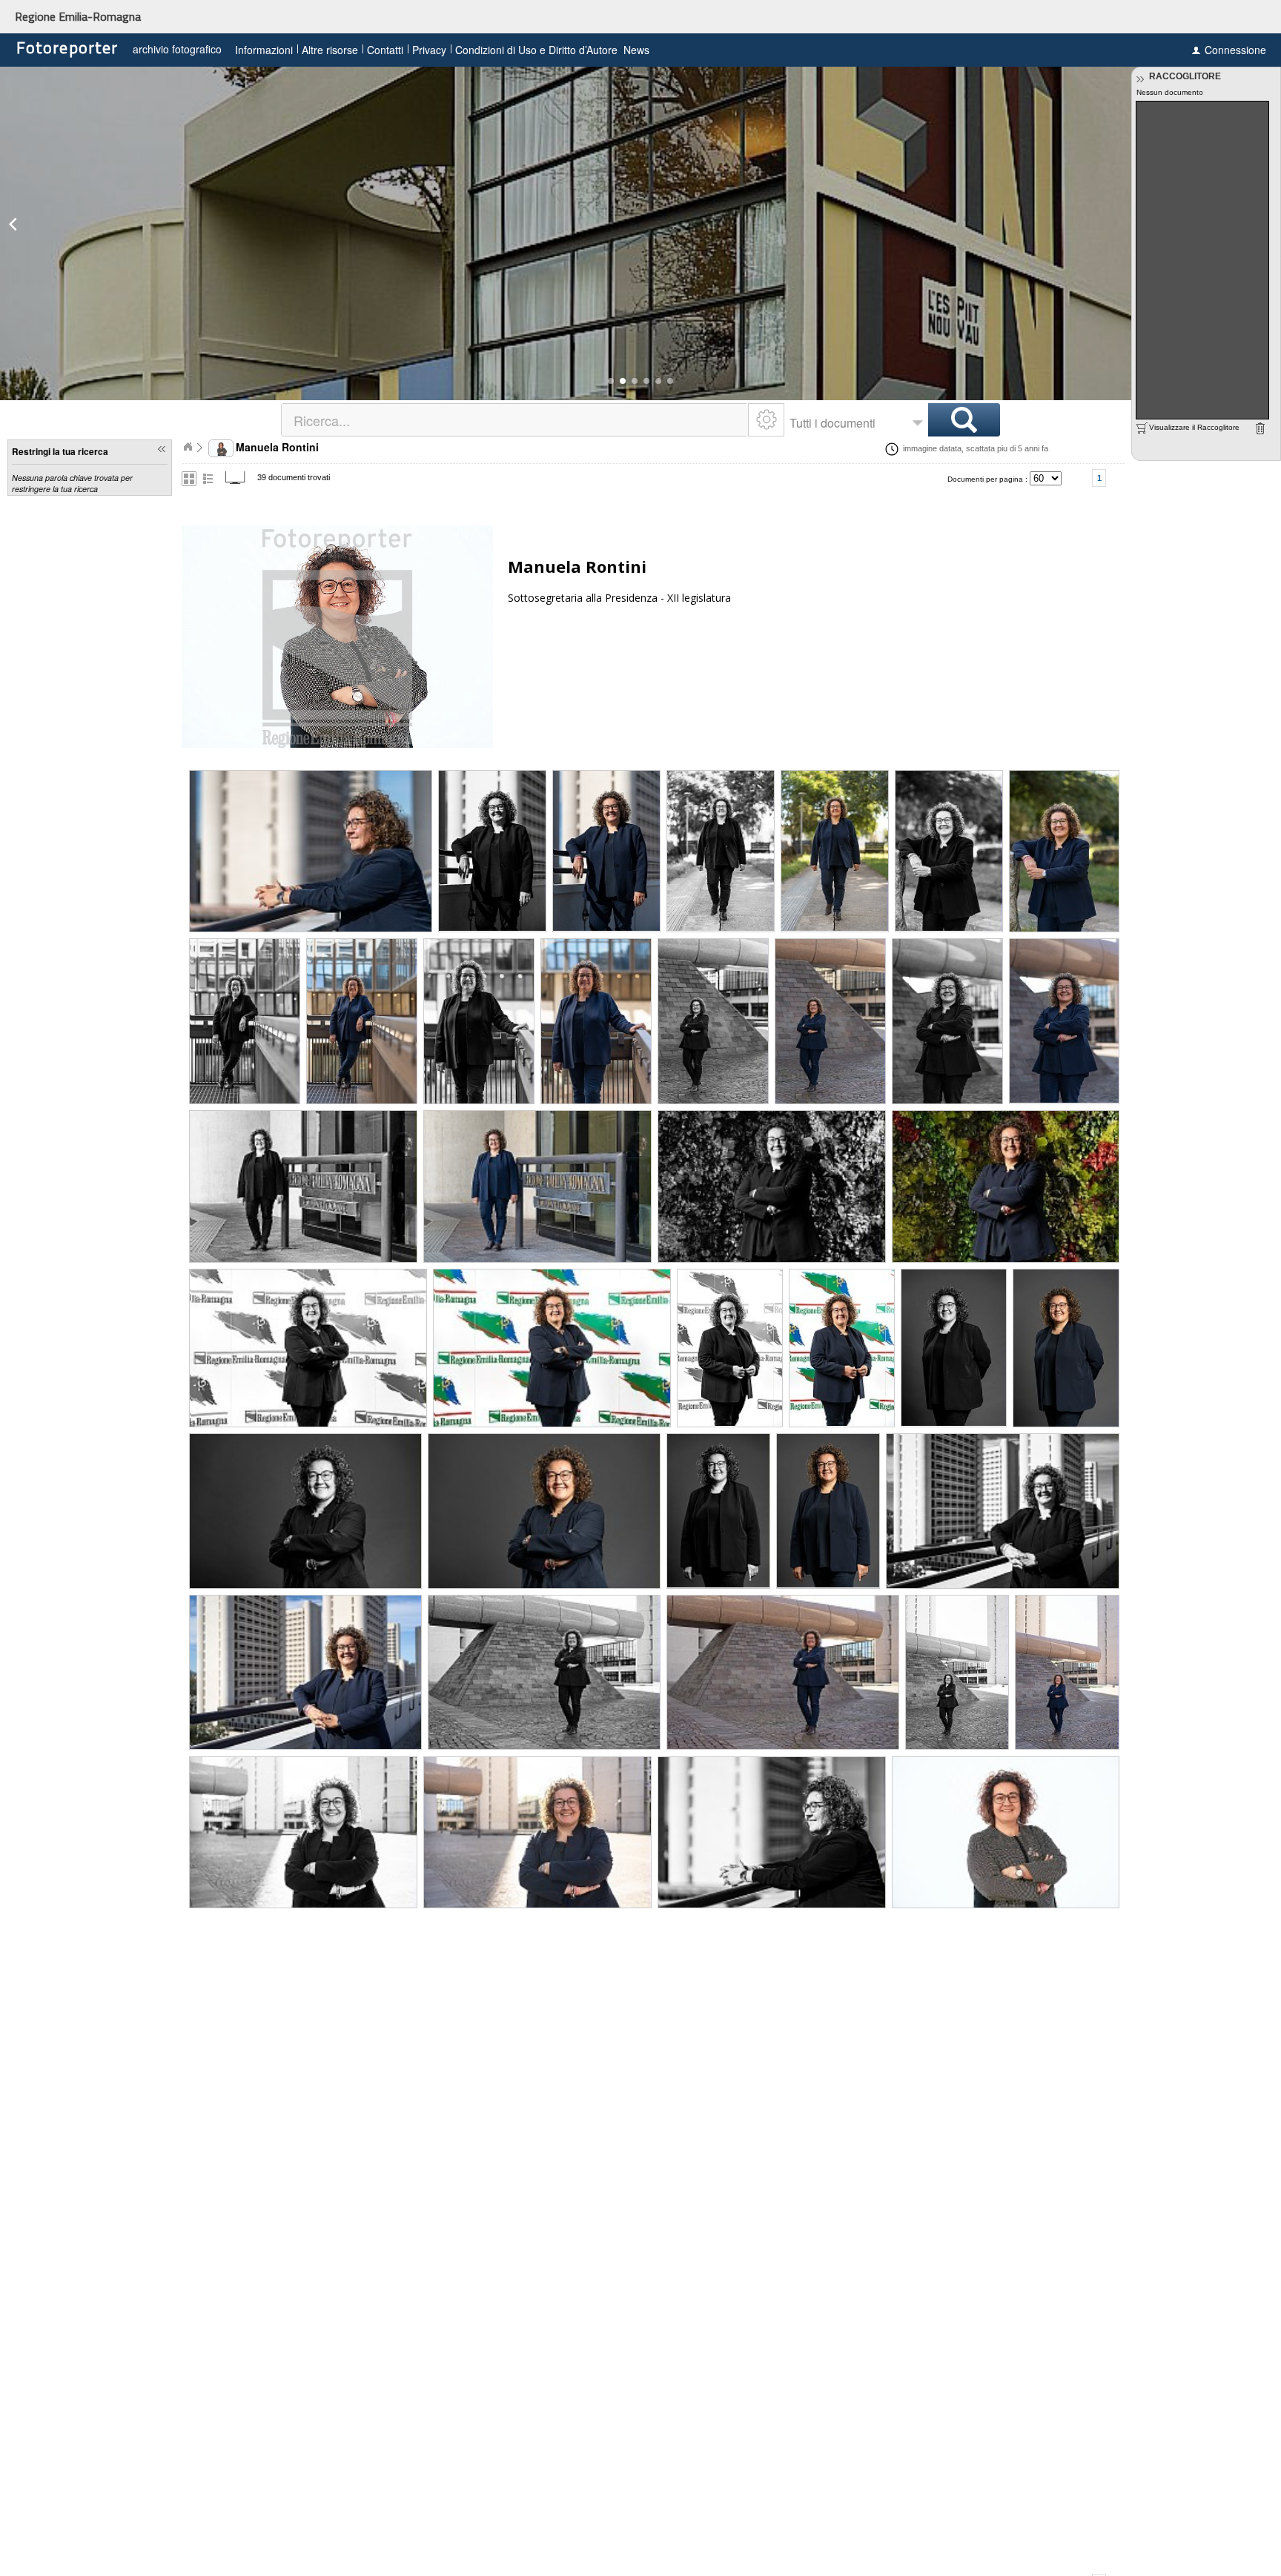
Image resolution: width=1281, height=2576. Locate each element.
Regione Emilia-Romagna (78, 16)
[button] (611, 381)
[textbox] (516, 420)
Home (188, 447)
